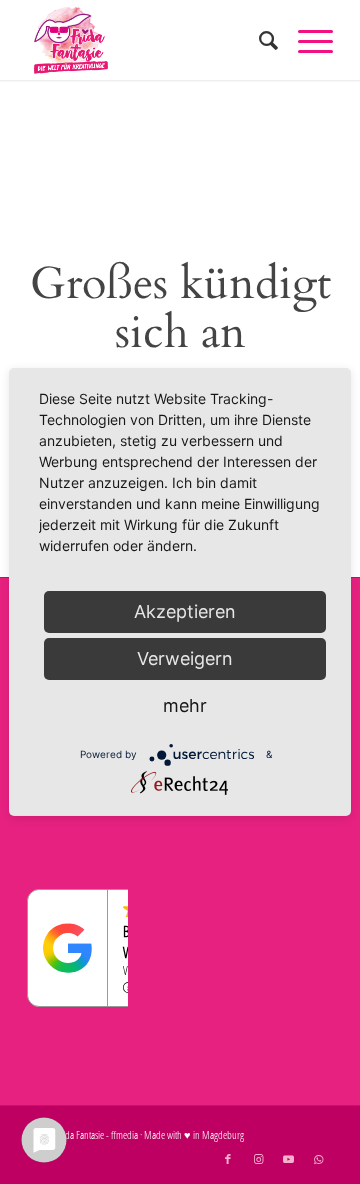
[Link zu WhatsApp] (318, 1159)
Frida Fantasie (80, 1134)
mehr (185, 705)
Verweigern (185, 658)
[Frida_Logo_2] (149, 40)
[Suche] (258, 40)
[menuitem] (258, 40)
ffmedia (124, 1134)
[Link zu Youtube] (288, 1159)
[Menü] (305, 40)
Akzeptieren (185, 611)
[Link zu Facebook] (228, 1159)
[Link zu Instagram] (258, 1159)
